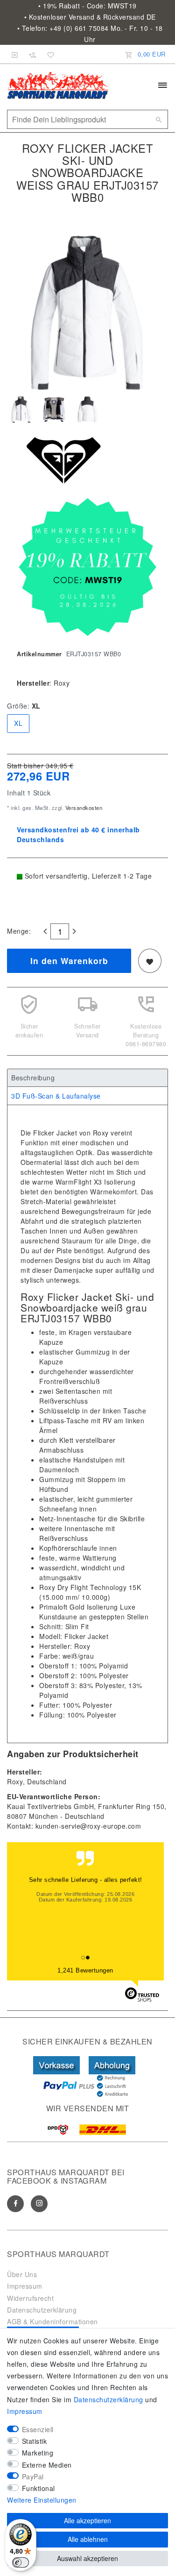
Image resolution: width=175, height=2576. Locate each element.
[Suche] (159, 120)
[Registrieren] (33, 54)
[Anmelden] (15, 54)
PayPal (33, 2477)
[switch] (21, 2562)
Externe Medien (47, 2465)
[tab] (87, 1078)
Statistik (35, 2441)
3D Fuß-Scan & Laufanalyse (56, 1096)
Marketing (38, 2453)
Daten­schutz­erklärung (108, 2399)
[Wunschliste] (49, 54)
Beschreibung (33, 1078)
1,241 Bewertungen (85, 1970)
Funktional (38, 2488)
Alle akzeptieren (87, 2520)
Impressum (25, 2286)
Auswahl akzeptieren (87, 2558)
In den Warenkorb (69, 961)
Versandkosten (83, 808)
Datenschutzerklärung (42, 2310)
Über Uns (22, 2274)
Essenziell (38, 2429)
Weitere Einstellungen (42, 2500)
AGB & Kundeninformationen (52, 2321)
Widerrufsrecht (30, 2298)
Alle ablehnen (88, 2539)
